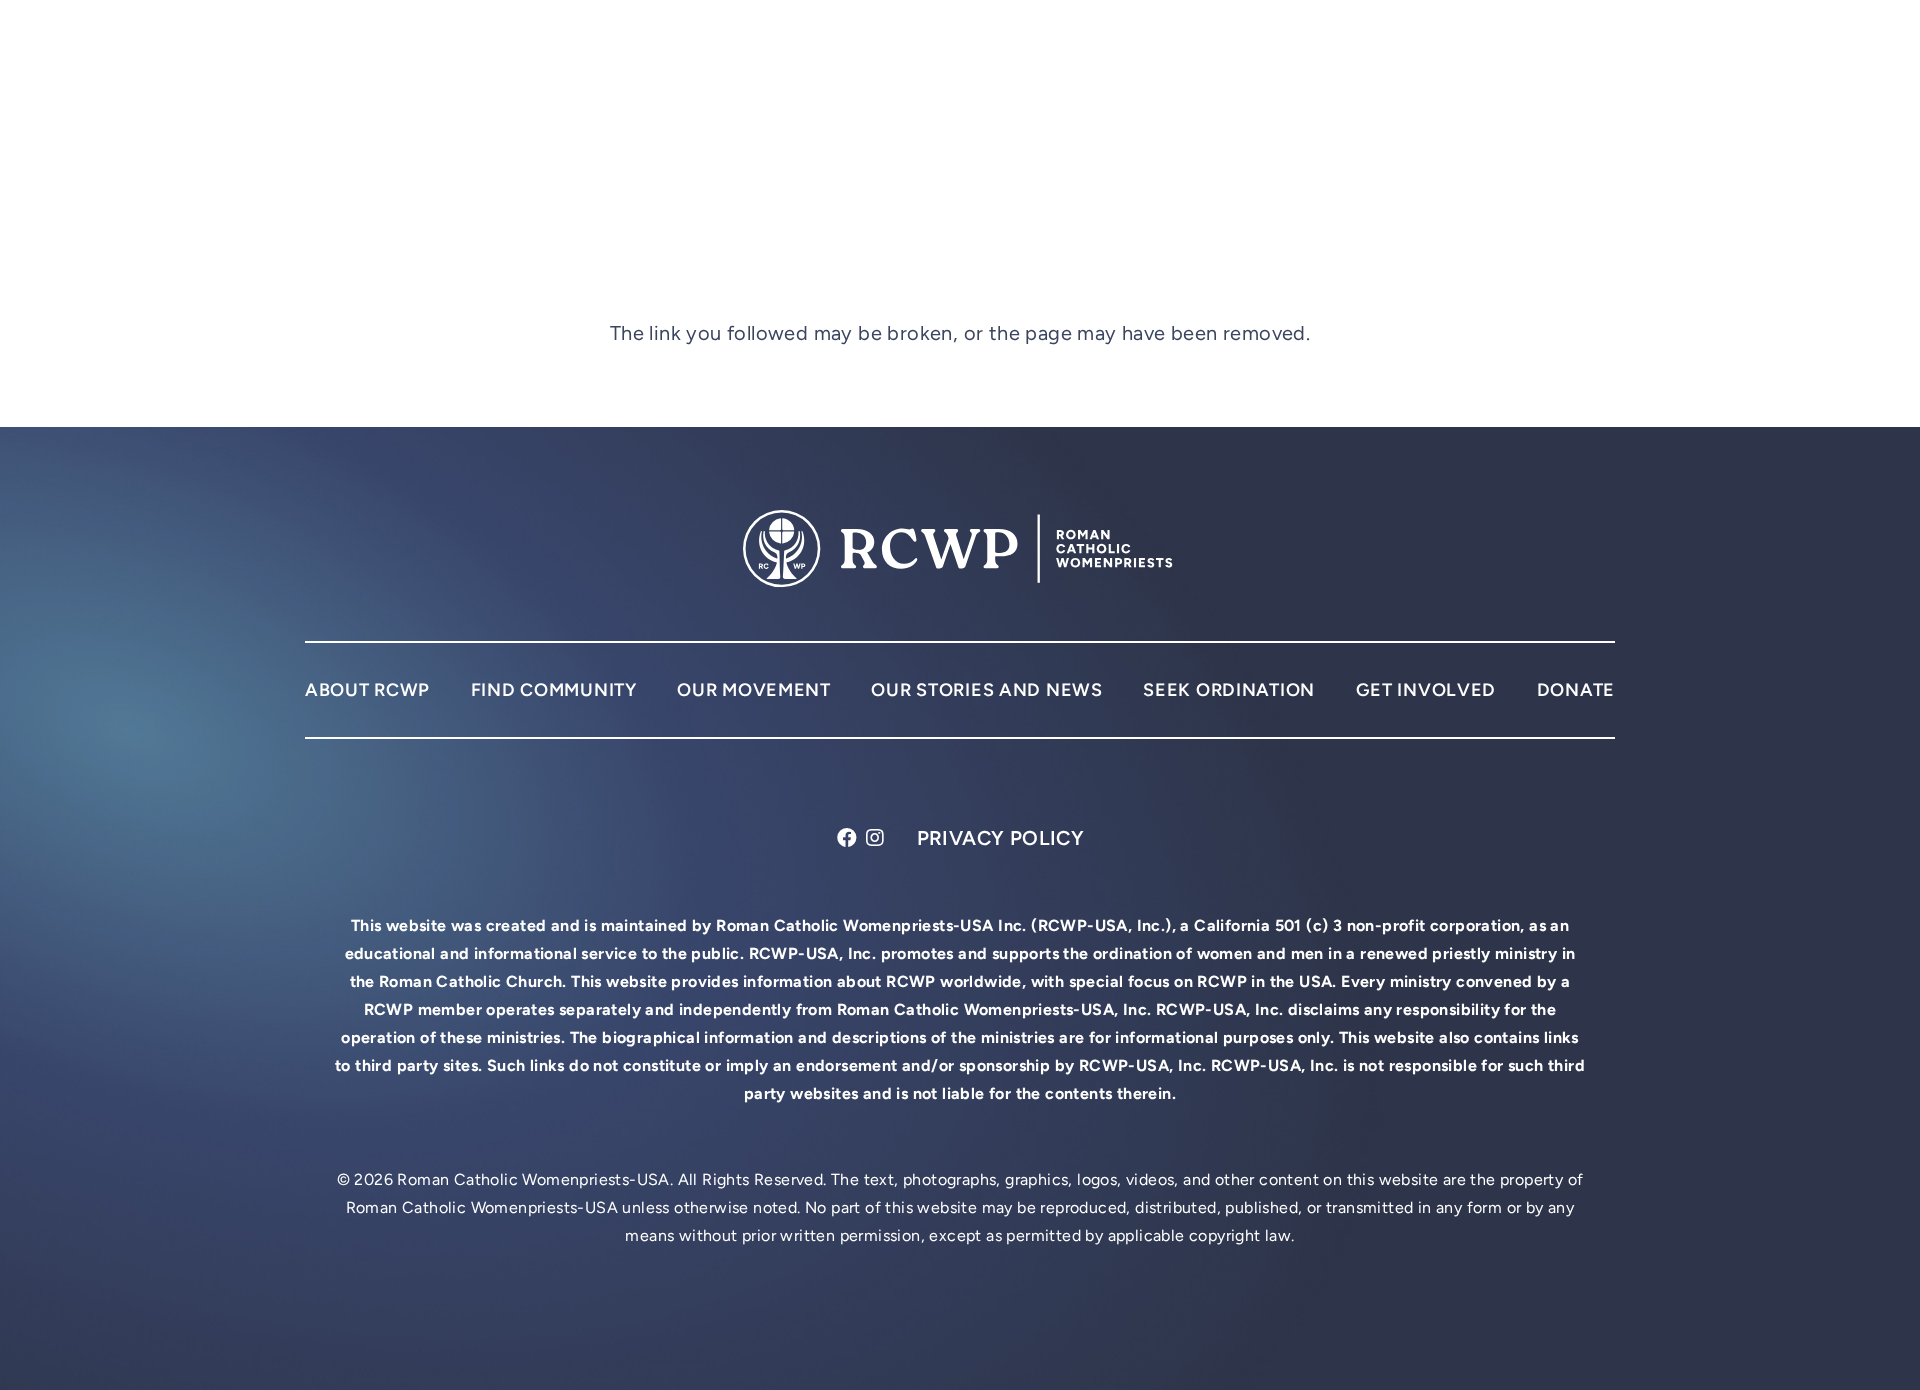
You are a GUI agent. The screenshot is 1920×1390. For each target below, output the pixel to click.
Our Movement (754, 689)
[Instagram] (875, 838)
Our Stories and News (986, 689)
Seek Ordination (1229, 689)
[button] (1597, 60)
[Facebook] (847, 838)
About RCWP (367, 689)
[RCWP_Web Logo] (508, 60)
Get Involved (1426, 689)
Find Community (554, 689)
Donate (1576, 689)
